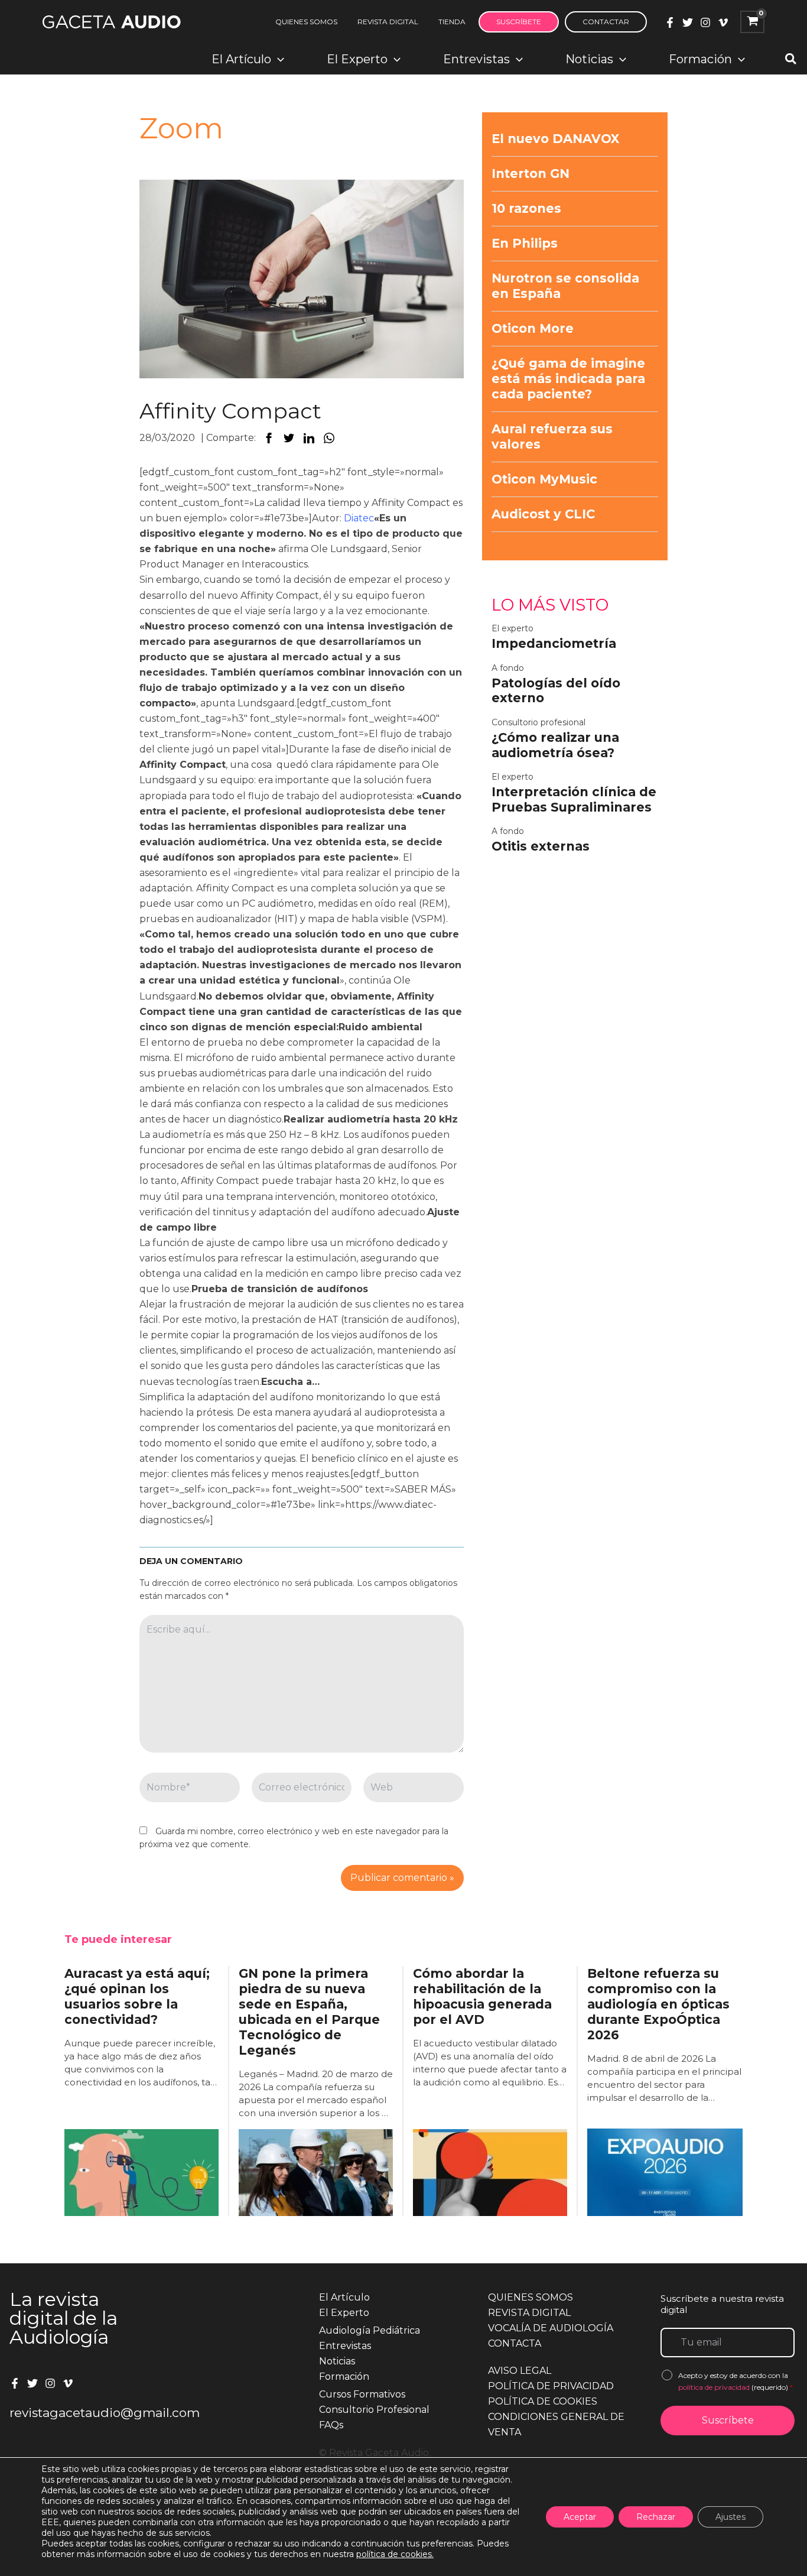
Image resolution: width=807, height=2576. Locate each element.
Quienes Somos (531, 2297)
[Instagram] (705, 22)
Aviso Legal (520, 2371)
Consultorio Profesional (374, 2410)
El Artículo (344, 2297)
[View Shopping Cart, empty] (752, 22)
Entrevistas (345, 2346)
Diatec (359, 518)
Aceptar (580, 2517)
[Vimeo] (723, 22)
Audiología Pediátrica (370, 2330)
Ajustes (730, 2517)
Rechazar (656, 2517)
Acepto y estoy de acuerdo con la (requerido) (736, 2381)
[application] (278, 59)
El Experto (344, 2313)
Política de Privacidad (551, 2386)
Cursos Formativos (362, 2394)
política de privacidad (715, 2387)
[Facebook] (670, 22)
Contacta (515, 2343)
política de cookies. (395, 2554)
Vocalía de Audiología (551, 2328)
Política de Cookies (543, 2401)
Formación (344, 2377)
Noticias (337, 2361)
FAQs (331, 2425)
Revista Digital (529, 2313)
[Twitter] (688, 22)
